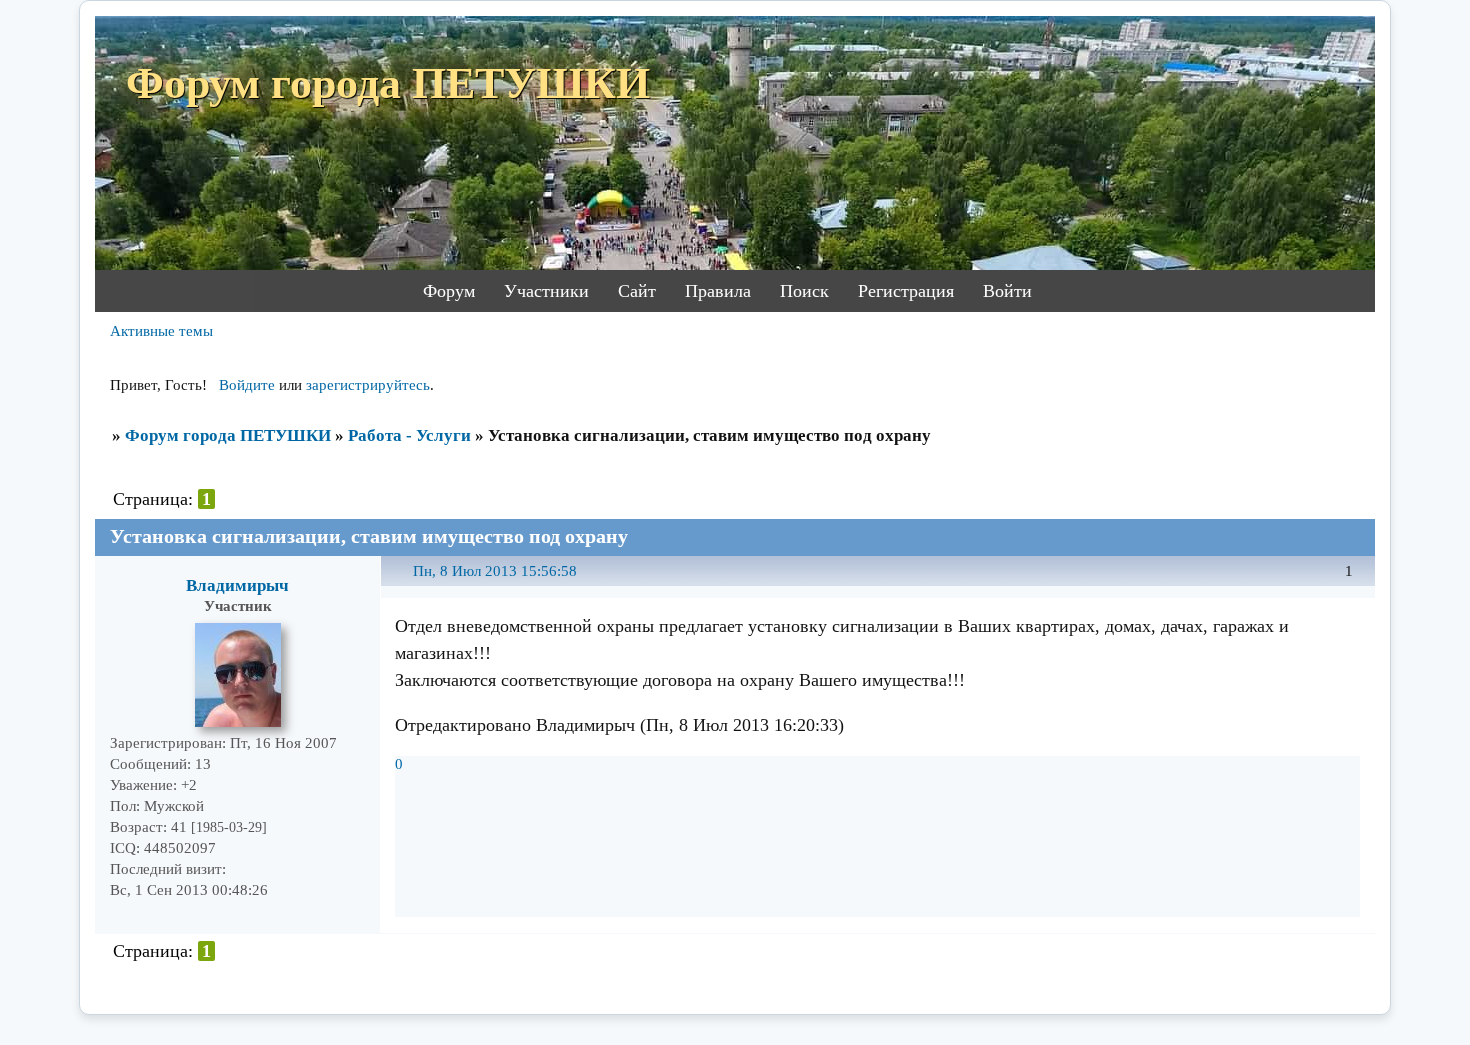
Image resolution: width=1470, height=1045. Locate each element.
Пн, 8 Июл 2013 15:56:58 (495, 571)
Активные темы (161, 331)
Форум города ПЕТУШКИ (228, 435)
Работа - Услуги (409, 435)
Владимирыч (237, 585)
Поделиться (404, 582)
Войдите (247, 385)
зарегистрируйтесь (368, 385)
